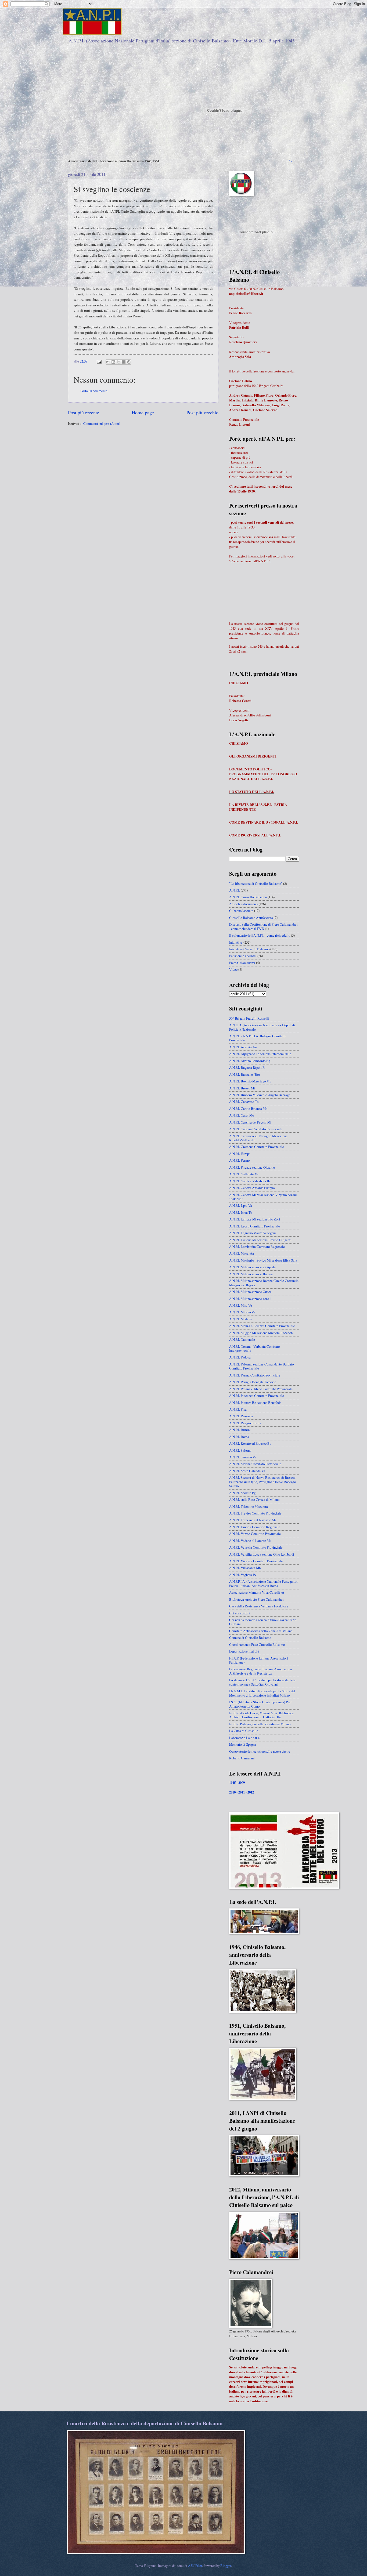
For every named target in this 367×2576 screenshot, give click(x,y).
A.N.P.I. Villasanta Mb (245, 1568)
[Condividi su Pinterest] (129, 362)
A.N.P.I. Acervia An (243, 1047)
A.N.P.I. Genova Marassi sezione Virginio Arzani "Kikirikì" (263, 1197)
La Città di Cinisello (244, 1731)
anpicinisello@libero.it (246, 294)
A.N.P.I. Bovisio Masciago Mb (250, 1081)
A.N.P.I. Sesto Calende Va (247, 1471)
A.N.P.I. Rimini (240, 1430)
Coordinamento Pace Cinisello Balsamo (257, 1644)
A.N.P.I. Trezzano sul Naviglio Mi (253, 1520)
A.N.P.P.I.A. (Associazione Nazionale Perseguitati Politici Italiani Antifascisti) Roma (264, 1583)
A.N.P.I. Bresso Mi (242, 1088)
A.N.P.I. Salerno (240, 1450)
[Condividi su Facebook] (124, 362)
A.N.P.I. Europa (240, 1154)
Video (233, 969)
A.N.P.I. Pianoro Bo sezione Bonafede (255, 1403)
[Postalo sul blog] (113, 362)
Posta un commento (94, 391)
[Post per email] (99, 361)
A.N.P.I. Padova (240, 1357)
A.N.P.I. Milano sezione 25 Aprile (252, 1267)
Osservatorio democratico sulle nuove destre (260, 1751)
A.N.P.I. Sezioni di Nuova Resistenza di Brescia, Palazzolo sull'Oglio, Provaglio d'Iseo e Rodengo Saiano (263, 1482)
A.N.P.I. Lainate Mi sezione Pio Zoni (255, 1219)
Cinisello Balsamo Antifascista (251, 918)
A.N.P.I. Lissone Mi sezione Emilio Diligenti (260, 1240)
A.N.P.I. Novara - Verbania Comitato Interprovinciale (254, 1348)
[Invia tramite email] (108, 362)
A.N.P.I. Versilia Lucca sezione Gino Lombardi (262, 1554)
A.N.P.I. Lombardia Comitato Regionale (257, 1247)
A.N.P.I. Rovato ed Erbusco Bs (250, 1443)
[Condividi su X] (118, 362)
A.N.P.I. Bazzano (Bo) (244, 1074)
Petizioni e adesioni (243, 956)
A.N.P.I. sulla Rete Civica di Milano (254, 1499)
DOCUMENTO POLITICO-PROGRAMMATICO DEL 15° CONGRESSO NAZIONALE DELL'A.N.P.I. (263, 774)
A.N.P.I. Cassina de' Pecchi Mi (250, 1122)
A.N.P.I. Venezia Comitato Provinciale (256, 1547)
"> (291, 161)
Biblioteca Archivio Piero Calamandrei (256, 1599)
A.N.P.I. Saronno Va (243, 1457)
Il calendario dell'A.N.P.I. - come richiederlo (260, 935)
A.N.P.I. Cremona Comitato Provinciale (257, 1147)
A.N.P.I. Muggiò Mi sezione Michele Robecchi (261, 1333)
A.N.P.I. (235, 890)
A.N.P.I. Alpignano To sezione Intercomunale (260, 1054)
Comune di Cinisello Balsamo (250, 1637)
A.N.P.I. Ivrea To (241, 1212)
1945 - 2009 (237, 1782)
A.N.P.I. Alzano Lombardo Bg (250, 1061)
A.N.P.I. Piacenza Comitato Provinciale (257, 1396)
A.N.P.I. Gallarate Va (244, 1174)
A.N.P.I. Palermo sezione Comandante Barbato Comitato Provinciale (261, 1366)
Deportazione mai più (244, 1651)
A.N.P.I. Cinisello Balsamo (248, 897)
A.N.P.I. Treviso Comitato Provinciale (255, 1513)
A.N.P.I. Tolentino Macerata (249, 1506)
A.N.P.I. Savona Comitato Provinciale (255, 1464)
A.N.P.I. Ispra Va (241, 1205)
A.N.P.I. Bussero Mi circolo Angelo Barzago (260, 1095)
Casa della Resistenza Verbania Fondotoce (259, 1606)
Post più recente (84, 412)
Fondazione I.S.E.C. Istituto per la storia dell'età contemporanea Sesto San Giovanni (262, 1682)
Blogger (226, 2566)
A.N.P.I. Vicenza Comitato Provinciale (256, 1561)
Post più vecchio (202, 412)
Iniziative (236, 942)
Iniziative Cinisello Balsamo (249, 949)
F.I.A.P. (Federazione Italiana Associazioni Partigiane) (259, 1660)
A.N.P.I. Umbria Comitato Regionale (255, 1527)
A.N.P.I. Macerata (242, 1253)
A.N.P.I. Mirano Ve (242, 1312)
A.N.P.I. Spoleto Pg (242, 1493)
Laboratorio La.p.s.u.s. (244, 1738)
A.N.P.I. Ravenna (241, 1416)
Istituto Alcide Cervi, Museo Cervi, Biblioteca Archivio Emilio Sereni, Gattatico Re (261, 1715)
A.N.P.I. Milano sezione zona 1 (250, 1299)
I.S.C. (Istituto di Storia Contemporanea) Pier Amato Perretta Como (260, 1704)
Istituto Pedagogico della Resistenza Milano (260, 1724)
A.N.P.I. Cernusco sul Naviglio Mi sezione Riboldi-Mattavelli (258, 1138)
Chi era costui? (240, 1613)
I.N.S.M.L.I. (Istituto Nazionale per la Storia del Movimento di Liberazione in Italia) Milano (262, 1693)
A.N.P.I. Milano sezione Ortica (250, 1292)
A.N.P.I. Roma (239, 1437)
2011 (242, 1792)
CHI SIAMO (239, 683)
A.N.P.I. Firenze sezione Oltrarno (252, 1167)
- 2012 (250, 1792)
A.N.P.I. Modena (240, 1319)
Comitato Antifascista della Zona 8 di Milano (261, 1631)
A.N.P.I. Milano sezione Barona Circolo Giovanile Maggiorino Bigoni (264, 1283)
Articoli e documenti (244, 904)
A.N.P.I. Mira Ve (241, 1305)
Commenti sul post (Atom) (102, 423)
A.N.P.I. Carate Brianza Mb (248, 1108)
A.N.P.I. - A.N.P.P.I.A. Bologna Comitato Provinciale (257, 1038)
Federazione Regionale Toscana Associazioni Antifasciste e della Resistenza (261, 1671)
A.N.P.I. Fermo (239, 1160)
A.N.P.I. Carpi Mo (242, 1115)
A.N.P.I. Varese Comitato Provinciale (255, 1534)
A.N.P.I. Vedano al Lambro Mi (250, 1541)
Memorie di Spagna (243, 1744)
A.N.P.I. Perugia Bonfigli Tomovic (253, 1382)
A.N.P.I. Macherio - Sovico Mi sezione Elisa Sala (263, 1260)
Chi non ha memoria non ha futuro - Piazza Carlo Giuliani (263, 1622)
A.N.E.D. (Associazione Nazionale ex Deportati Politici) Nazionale (262, 1027)
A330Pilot (195, 2566)
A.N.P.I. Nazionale (242, 1339)
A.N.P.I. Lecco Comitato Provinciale (255, 1226)
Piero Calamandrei (242, 963)
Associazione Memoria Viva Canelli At (257, 1592)
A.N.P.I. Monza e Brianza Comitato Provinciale (262, 1326)
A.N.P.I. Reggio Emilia (245, 1423)
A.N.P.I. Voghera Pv (243, 1575)
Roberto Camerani (242, 1758)
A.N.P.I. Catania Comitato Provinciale (256, 1129)
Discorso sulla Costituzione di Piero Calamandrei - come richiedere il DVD (263, 926)
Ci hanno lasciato (241, 911)
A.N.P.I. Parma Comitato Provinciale (255, 1375)
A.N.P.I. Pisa (238, 1409)
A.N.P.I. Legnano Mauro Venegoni (253, 1233)
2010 (232, 1792)
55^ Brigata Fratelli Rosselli (249, 1018)
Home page (143, 412)
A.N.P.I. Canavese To (244, 1102)
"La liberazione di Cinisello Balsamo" (256, 883)
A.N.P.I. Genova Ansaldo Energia (252, 1188)
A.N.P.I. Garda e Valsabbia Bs (250, 1181)
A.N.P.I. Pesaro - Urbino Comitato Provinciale (261, 1389)
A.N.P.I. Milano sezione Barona (251, 1274)
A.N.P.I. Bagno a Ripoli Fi (247, 1067)
